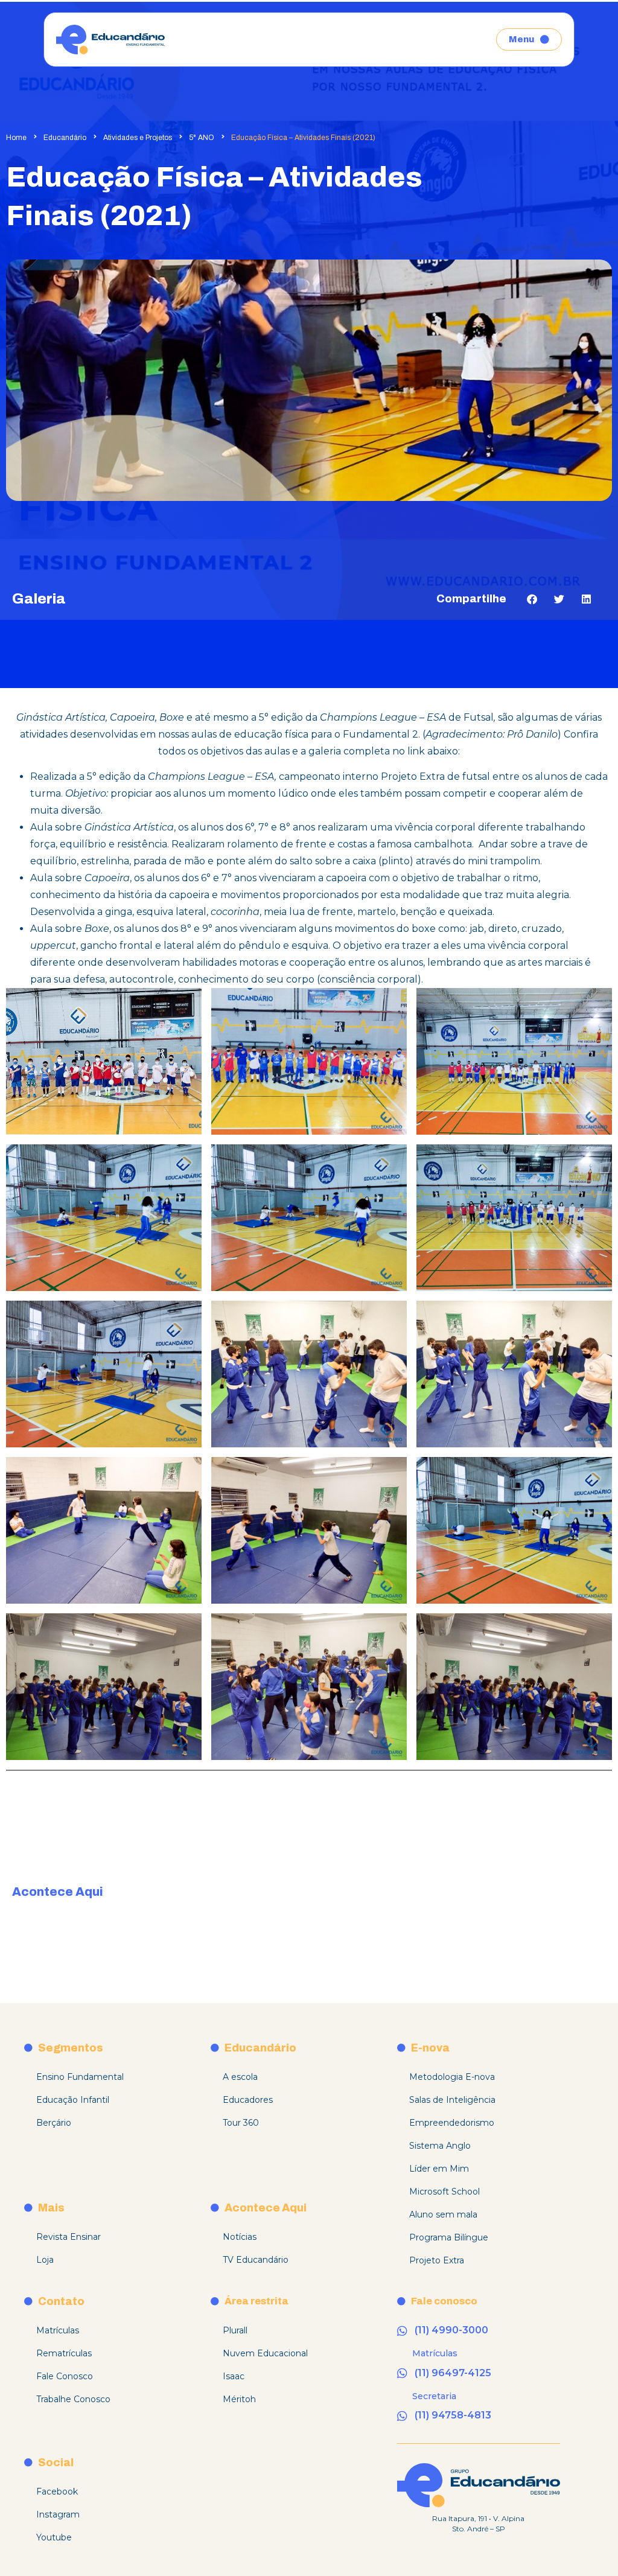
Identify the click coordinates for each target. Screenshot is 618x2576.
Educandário (65, 138)
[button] (532, 599)
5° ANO (202, 138)
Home (16, 138)
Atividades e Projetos (138, 138)
